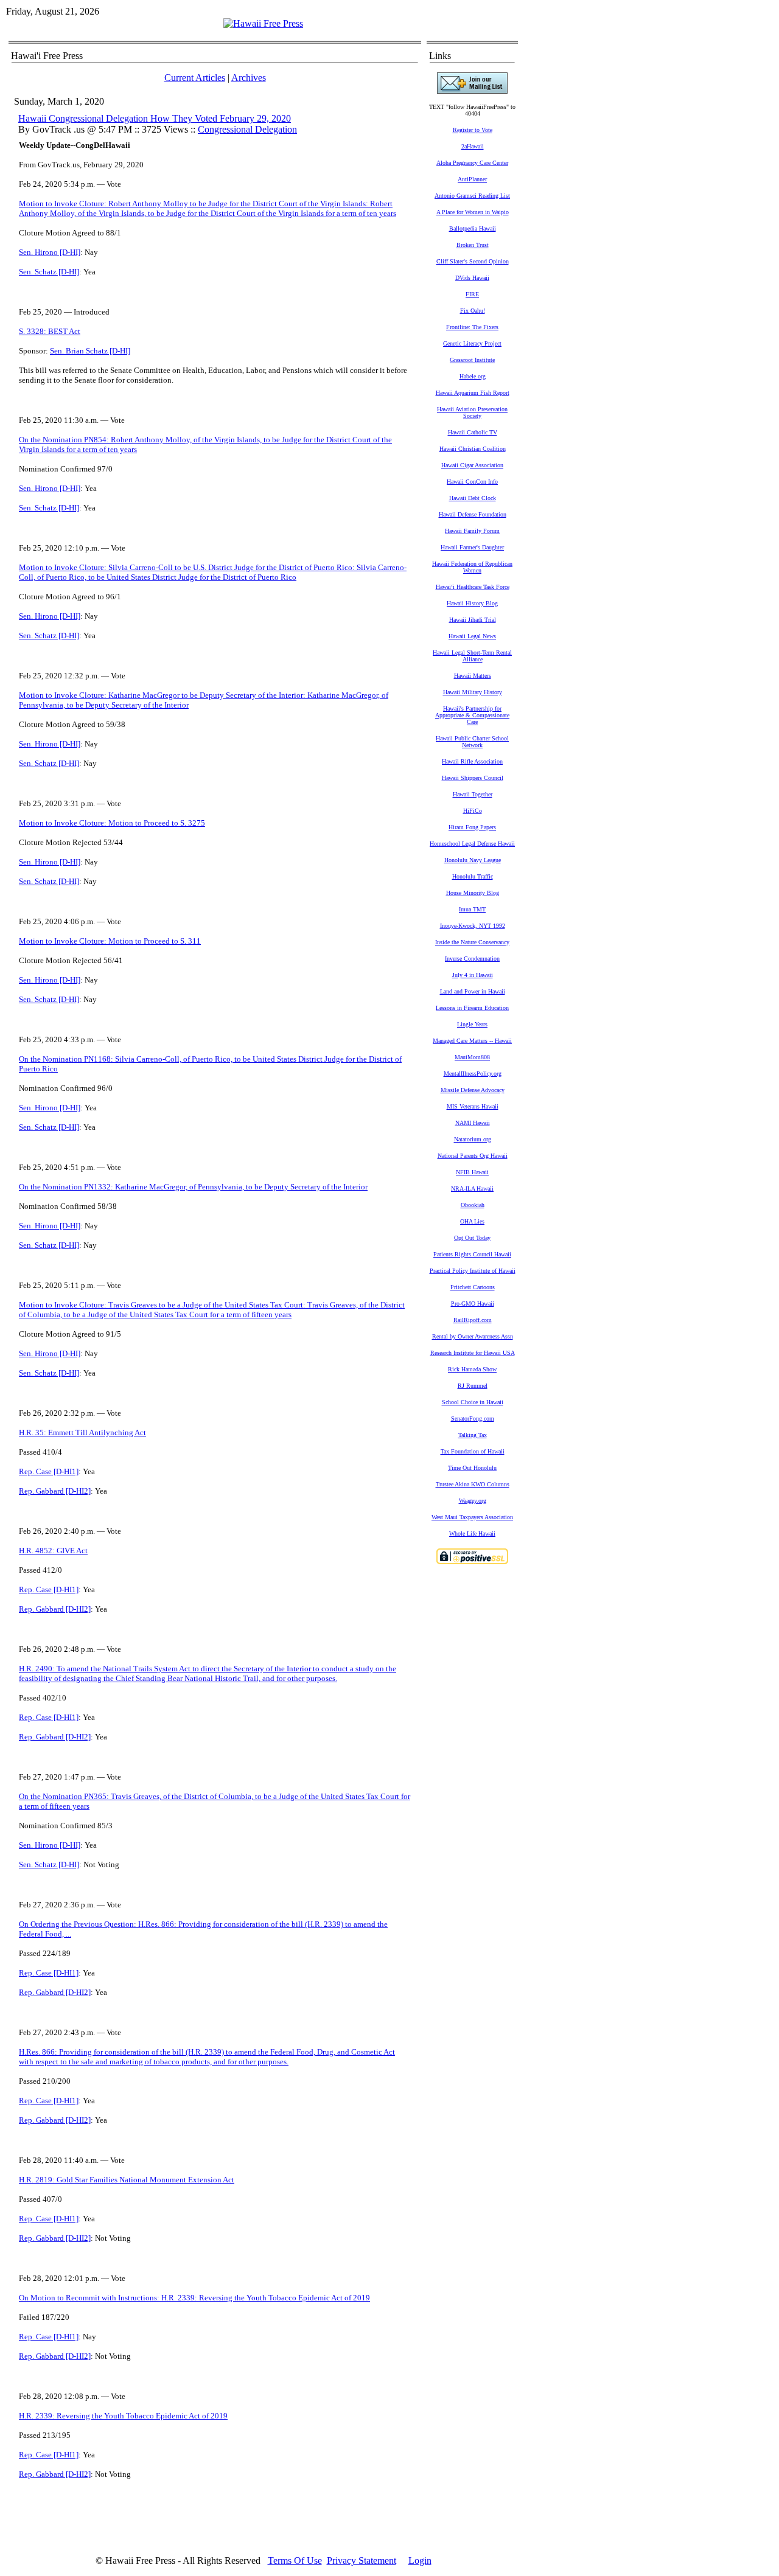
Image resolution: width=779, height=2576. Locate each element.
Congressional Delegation (247, 129)
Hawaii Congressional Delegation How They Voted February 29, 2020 (155, 118)
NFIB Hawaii (472, 1172)
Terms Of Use (295, 2560)
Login (420, 2560)
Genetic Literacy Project (472, 343)
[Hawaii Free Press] (263, 23)
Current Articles (195, 78)
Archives (249, 78)
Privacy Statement (362, 2560)
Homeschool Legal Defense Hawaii (472, 844)
